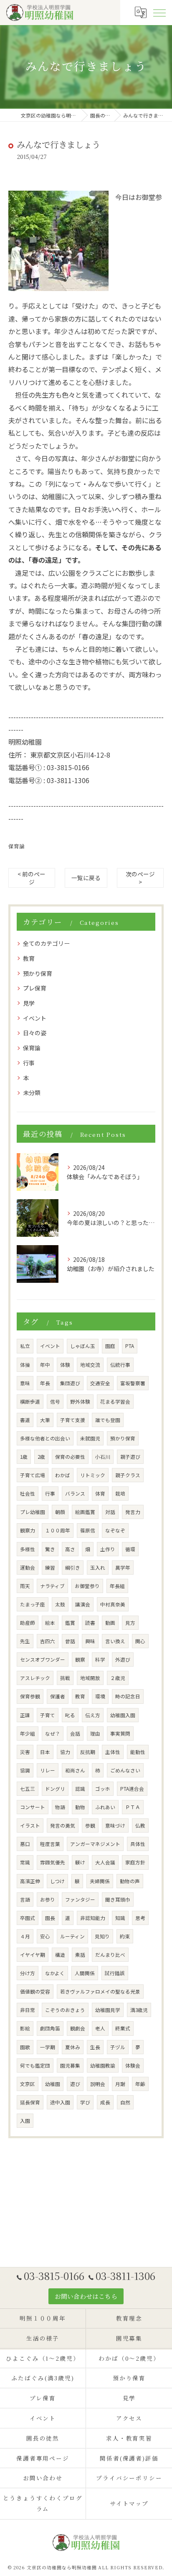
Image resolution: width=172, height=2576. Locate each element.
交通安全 (100, 1383)
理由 (95, 1734)
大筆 (45, 1420)
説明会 (98, 2084)
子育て (48, 1715)
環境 (100, 1696)
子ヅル (118, 2047)
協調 (25, 1770)
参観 (90, 1825)
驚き (50, 1549)
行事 (29, 1063)
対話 (110, 1512)
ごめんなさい (125, 1770)
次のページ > (140, 878)
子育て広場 (33, 1475)
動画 (110, 1623)
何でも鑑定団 (35, 2065)
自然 (125, 2102)
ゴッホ (103, 1789)
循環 (130, 1549)
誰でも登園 (108, 1420)
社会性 (28, 1494)
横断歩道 (30, 1402)
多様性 (28, 1549)
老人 (100, 2028)
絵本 (50, 1623)
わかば (63, 1475)
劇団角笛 (50, 2028)
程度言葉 (50, 1844)
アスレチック (35, 1678)
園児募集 (70, 2065)
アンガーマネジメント (95, 1844)
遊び (75, 2084)
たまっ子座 (33, 1604)
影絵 (25, 2028)
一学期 (48, 2047)
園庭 (110, 1346)
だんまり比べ (110, 1955)
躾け (80, 1862)
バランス (75, 1494)
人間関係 (85, 1973)
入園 (25, 2121)
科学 (100, 1659)
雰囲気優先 (53, 1862)
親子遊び (130, 1457)
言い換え (115, 1641)
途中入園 (60, 2102)
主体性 (113, 1752)
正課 (25, 1715)
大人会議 (105, 1862)
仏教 (140, 1825)
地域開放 (90, 1678)
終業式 (123, 2028)
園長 (50, 1918)
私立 (25, 1346)
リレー (48, 1770)
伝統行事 (120, 1365)
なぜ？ (53, 1734)
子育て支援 (73, 1420)
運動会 (28, 1568)
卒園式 (28, 1918)
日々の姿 (35, 1033)
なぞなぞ (115, 1530)
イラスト (30, 1825)
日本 (45, 1752)
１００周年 (58, 1530)
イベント (35, 1018)
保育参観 (30, 1696)
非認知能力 (93, 1918)
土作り (108, 1549)
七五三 (28, 1789)
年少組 (28, 1734)
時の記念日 (128, 1696)
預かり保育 (38, 973)
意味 (25, 1383)
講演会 (83, 1604)
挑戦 (65, 1678)
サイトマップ (129, 2503)
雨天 (25, 1586)
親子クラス (128, 1475)
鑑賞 (70, 1623)
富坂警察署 (133, 1383)
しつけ (57, 1881)
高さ (70, 1549)
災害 (25, 1752)
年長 (45, 1383)
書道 (25, 1420)
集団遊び (70, 1383)
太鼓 (60, 1604)
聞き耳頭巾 (118, 1899)
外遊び (123, 1659)
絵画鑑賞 (85, 1512)
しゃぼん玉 (83, 1346)
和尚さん (75, 1770)
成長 (105, 2102)
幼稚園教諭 (103, 2065)
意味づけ (115, 1825)
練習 (50, 1568)
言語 (25, 1899)
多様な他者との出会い (45, 1438)
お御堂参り (87, 1586)
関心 (140, 1641)
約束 (125, 1936)
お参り (48, 1899)
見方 (130, 1623)
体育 (100, 1494)
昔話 (70, 1641)
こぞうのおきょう (65, 2010)
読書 (90, 1623)
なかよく (55, 1973)
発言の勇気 (63, 1825)
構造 (60, 1955)
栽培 (120, 1494)
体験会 (133, 2065)
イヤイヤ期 (33, 1955)
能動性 (138, 1752)
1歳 (24, 1457)
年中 (45, 1365)
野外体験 (80, 1402)
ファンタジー (80, 1899)
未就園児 (90, 1438)
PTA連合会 (132, 1789)
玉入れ (98, 1568)
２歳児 (118, 1678)
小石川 (103, 1457)
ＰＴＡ (133, 1807)
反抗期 (88, 1752)
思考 (140, 1918)
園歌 (25, 2047)
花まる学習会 (115, 1402)
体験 (65, 1365)
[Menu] (159, 12)
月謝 (120, 2084)
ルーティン (72, 1936)
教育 (29, 958)
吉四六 (48, 1641)
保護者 (58, 1696)
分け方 (28, 1973)
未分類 (32, 1093)
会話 (75, 1734)
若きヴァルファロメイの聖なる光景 (100, 1991)
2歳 (41, 1457)
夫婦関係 (100, 1881)
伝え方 (93, 1715)
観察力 (28, 1530)
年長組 (117, 1586)
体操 (25, 1365)
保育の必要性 (70, 1457)
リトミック (93, 1475)
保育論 (16, 846)
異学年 (123, 1568)
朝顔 (60, 1512)
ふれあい (105, 1807)
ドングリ (55, 1789)
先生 (25, 1641)
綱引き (73, 1568)
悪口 (25, 1844)
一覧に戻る (86, 878)
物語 (60, 1807)
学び (85, 2102)
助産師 (28, 1623)
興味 (90, 1641)
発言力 (133, 1512)
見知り (102, 1936)
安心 (45, 1936)
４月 (25, 1936)
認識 (80, 1789)
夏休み (73, 2047)
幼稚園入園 (123, 1715)
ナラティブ (52, 1586)
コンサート (33, 1807)
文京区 (28, 2084)
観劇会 (78, 2028)
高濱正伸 (30, 1881)
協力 (65, 1752)
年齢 (140, 2084)
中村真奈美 (113, 1604)
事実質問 (120, 1734)
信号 (55, 1402)
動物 (80, 1807)
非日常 (28, 2010)
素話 (80, 1955)
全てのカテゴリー (46, 943)
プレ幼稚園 (33, 1512)
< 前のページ (32, 878)
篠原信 (88, 1530)
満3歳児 (139, 2010)
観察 (80, 1659)
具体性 (138, 1844)
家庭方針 (135, 1862)
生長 (95, 2047)
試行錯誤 (115, 1973)
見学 (29, 1003)
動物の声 (130, 1881)
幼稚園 (53, 2084)
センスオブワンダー (43, 1659)
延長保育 (30, 2102)
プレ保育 (35, 988)
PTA (130, 1346)
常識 (25, 1862)
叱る (70, 1715)
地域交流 (90, 1365)
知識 (120, 1918)
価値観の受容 (35, 1991)
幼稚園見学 (108, 2010)
